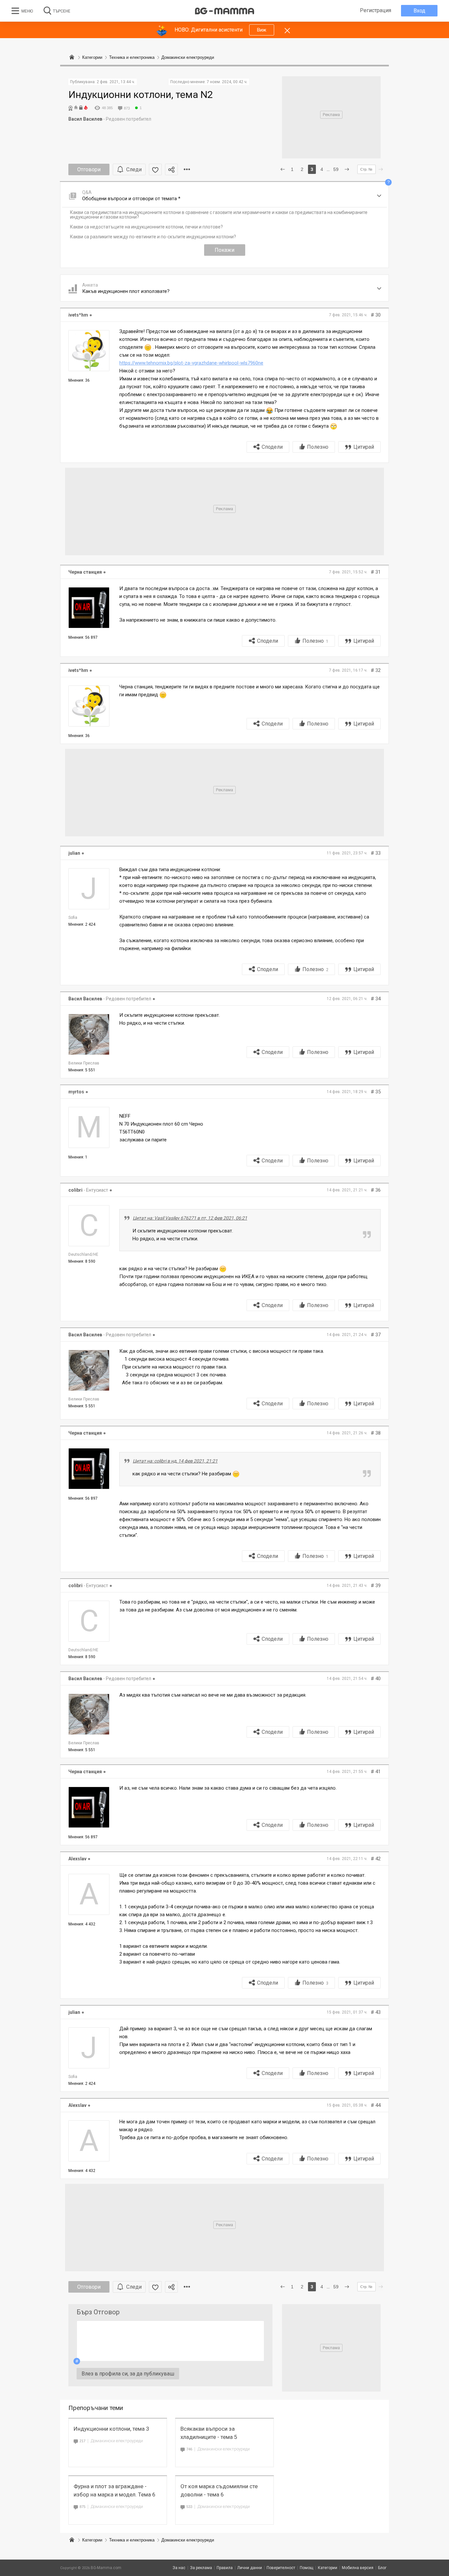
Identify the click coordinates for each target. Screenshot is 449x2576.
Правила (225, 2568)
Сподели (272, 447)
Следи (134, 169)
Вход (419, 11)
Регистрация (376, 10)
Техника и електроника (132, 2540)
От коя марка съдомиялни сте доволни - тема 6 (219, 2490)
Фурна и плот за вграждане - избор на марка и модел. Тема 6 (115, 2490)
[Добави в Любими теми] (155, 169)
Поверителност (281, 2568)
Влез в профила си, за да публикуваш (128, 2374)
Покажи (225, 250)
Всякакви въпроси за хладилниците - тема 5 (209, 2433)
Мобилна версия (358, 2568)
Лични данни (250, 2568)
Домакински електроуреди (117, 2441)
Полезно (318, 447)
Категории (92, 2540)
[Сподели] (171, 169)
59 (336, 169)
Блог (382, 2568)
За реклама (201, 2568)
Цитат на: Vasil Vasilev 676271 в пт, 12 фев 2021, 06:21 (190, 1218)
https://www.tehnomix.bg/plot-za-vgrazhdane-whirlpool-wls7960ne (191, 363)
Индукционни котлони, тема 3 (111, 2429)
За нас (179, 2568)
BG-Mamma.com (106, 2568)
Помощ (307, 2568)
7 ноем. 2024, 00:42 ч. (227, 82)
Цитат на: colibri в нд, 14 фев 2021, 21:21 (175, 1461)
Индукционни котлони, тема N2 (141, 95)
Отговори (89, 169)
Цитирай (364, 447)
